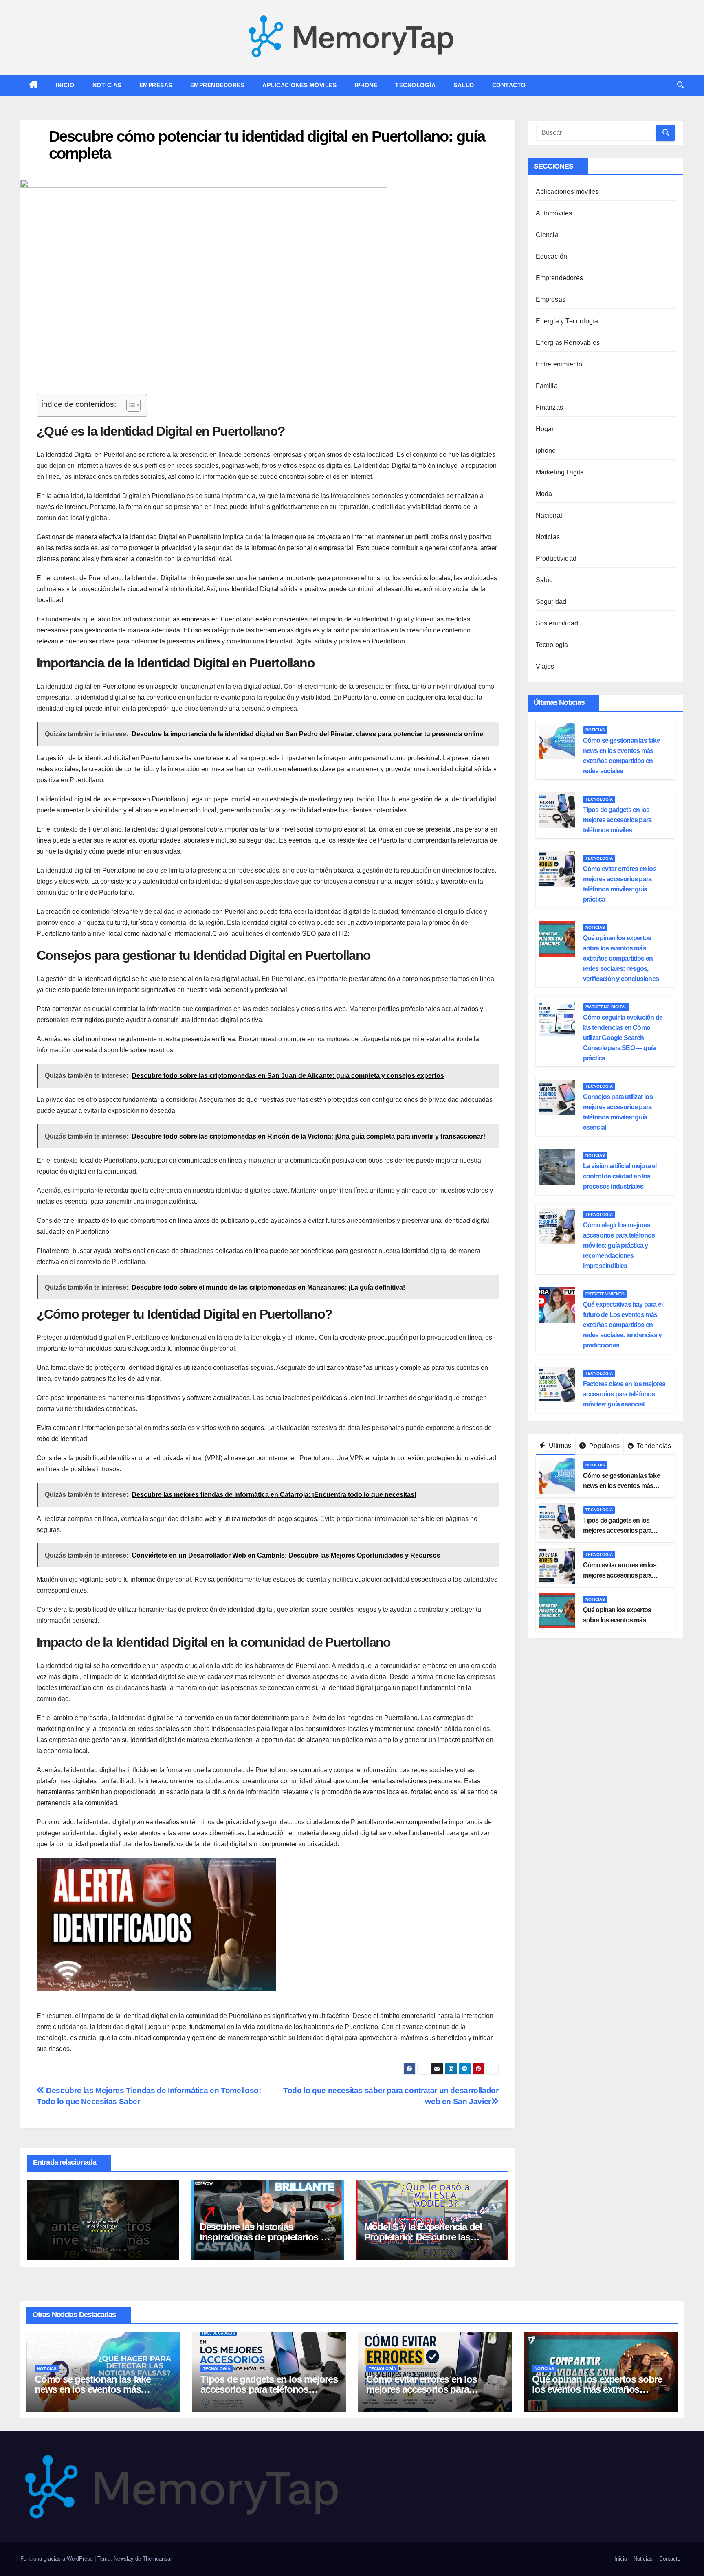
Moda (544, 494)
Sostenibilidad (557, 623)
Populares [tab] (604, 1446)
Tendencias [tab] (653, 1446)
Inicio (65, 85)
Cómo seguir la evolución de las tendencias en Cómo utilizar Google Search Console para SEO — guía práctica (623, 1038)
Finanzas (550, 407)
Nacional (549, 515)
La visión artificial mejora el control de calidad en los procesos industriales (620, 1176)
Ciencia (547, 235)
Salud (464, 85)
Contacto (509, 85)
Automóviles (554, 213)
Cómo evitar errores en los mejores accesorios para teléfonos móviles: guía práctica (433, 2389)
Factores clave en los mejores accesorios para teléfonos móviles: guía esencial (624, 1394)
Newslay (124, 2559)
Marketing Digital (561, 472)
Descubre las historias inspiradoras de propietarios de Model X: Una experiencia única (266, 2237)
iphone (366, 85)
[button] (680, 85)
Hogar (545, 429)
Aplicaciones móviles (299, 85)
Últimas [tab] (559, 1445)
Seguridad (551, 602)
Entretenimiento (559, 364)
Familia (547, 386)
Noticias (107, 85)
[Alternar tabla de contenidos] (129, 405)
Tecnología (415, 85)
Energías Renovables (568, 343)
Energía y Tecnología (567, 321)
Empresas (156, 85)
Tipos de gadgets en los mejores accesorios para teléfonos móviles (617, 820)
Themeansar (157, 2559)
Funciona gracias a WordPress (57, 2559)
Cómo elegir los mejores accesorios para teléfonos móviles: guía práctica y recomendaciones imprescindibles (619, 1245)
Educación (552, 256)
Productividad (556, 558)
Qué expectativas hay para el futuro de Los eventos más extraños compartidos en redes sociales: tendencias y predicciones (623, 1325)
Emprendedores (218, 85)
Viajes (545, 666)
